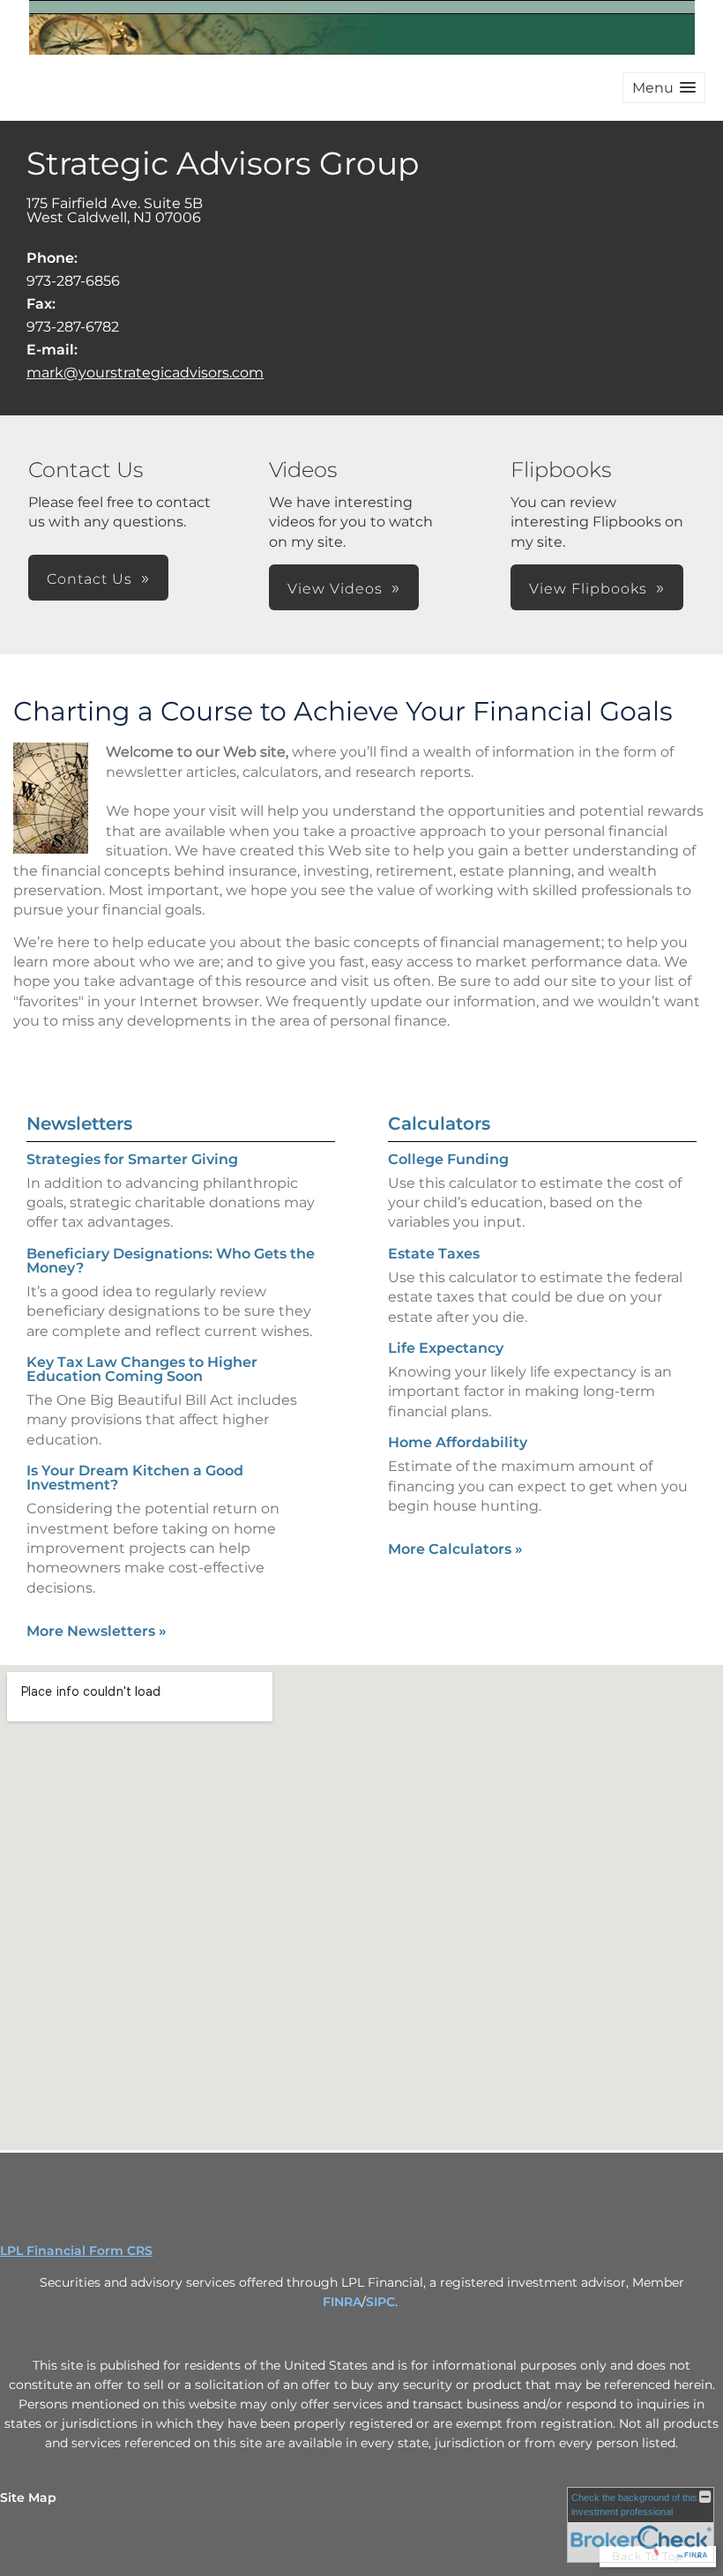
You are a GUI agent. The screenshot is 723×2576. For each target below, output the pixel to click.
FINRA (342, 2302)
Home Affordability (458, 1442)
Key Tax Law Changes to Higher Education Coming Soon (142, 1369)
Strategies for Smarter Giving (132, 1159)
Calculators (439, 1124)
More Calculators (455, 1549)
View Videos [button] (335, 589)
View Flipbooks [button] (588, 589)
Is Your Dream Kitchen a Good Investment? (135, 1478)
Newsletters (79, 1124)
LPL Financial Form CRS (76, 2251)
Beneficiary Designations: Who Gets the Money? (171, 1261)
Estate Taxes (434, 1254)
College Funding (448, 1159)
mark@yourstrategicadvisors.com (145, 373)
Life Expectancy (446, 1348)
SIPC (380, 2302)
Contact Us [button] (89, 579)
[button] (664, 88)
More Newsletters (97, 1631)
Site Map (28, 2498)
